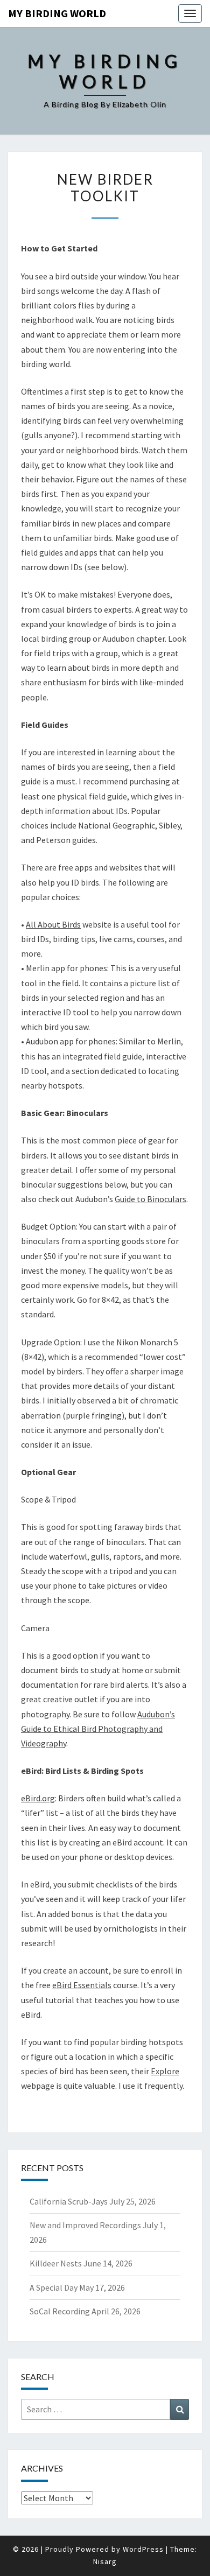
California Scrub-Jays (69, 2201)
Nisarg (105, 2561)
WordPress (143, 2549)
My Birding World (57, 13)
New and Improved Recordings (85, 2225)
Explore (165, 2071)
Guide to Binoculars (150, 1199)
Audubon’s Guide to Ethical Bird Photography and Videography (98, 1729)
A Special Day (54, 2287)
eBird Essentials (82, 1985)
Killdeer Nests (56, 2263)
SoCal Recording (60, 2311)
